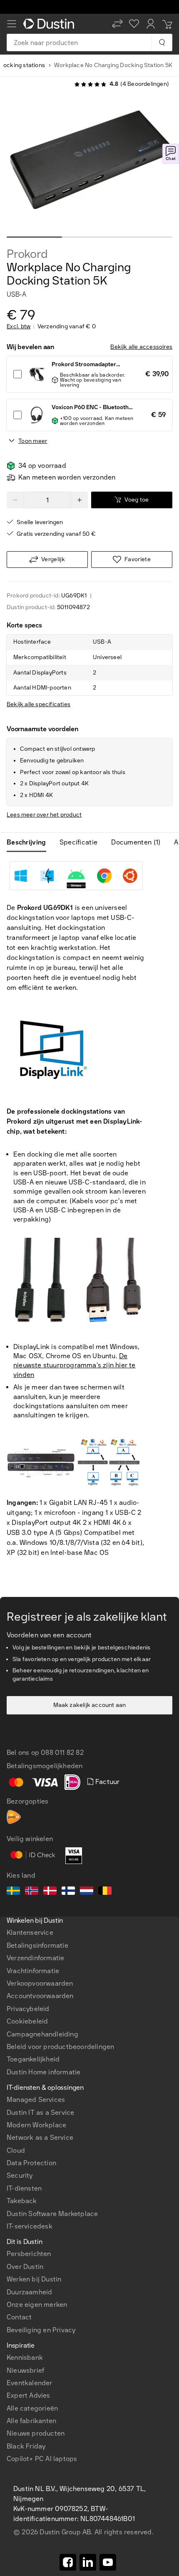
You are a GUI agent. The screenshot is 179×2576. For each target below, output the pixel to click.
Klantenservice (30, 1933)
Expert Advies (29, 2395)
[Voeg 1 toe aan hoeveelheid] (80, 500)
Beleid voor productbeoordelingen (60, 2047)
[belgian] (105, 1892)
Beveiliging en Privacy (41, 2330)
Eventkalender (30, 2383)
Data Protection (31, 2163)
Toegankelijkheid (33, 2059)
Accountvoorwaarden (40, 1996)
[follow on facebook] (68, 2562)
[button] (117, 24)
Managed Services (36, 2100)
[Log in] (151, 24)
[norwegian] (32, 1892)
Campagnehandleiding (42, 2034)
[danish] (50, 1892)
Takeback (22, 2201)
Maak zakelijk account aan (90, 1705)
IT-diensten (24, 2188)
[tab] (30, 842)
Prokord (27, 254)
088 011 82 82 (62, 1753)
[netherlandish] (87, 1892)
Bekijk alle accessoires (141, 347)
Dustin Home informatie (44, 2072)
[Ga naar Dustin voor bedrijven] (50, 24)
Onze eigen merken (37, 2305)
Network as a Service (40, 2138)
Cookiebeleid (27, 2021)
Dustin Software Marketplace (52, 2214)
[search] (162, 42)
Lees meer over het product (44, 815)
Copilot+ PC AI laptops (42, 2459)
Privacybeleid (28, 2009)
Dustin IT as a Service (40, 2113)
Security (20, 2175)
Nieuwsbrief (25, 2370)
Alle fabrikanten (31, 2421)
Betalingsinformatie (37, 1945)
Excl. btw (19, 327)
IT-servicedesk (30, 2226)
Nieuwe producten (36, 2433)
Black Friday (26, 2446)
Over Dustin (25, 2267)
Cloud (16, 2150)
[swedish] (13, 1892)
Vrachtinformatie (33, 1971)
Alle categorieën (32, 2408)
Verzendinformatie (35, 1958)
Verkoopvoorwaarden (40, 1983)
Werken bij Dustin (34, 2279)
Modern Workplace (36, 2125)
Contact (19, 2317)
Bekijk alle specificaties (39, 704)
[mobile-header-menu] (12, 24)
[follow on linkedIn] (88, 2562)
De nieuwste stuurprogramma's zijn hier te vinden (75, 1365)
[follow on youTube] (108, 2562)
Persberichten (29, 2254)
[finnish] (68, 1892)
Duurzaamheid (29, 2292)
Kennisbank (25, 2357)
